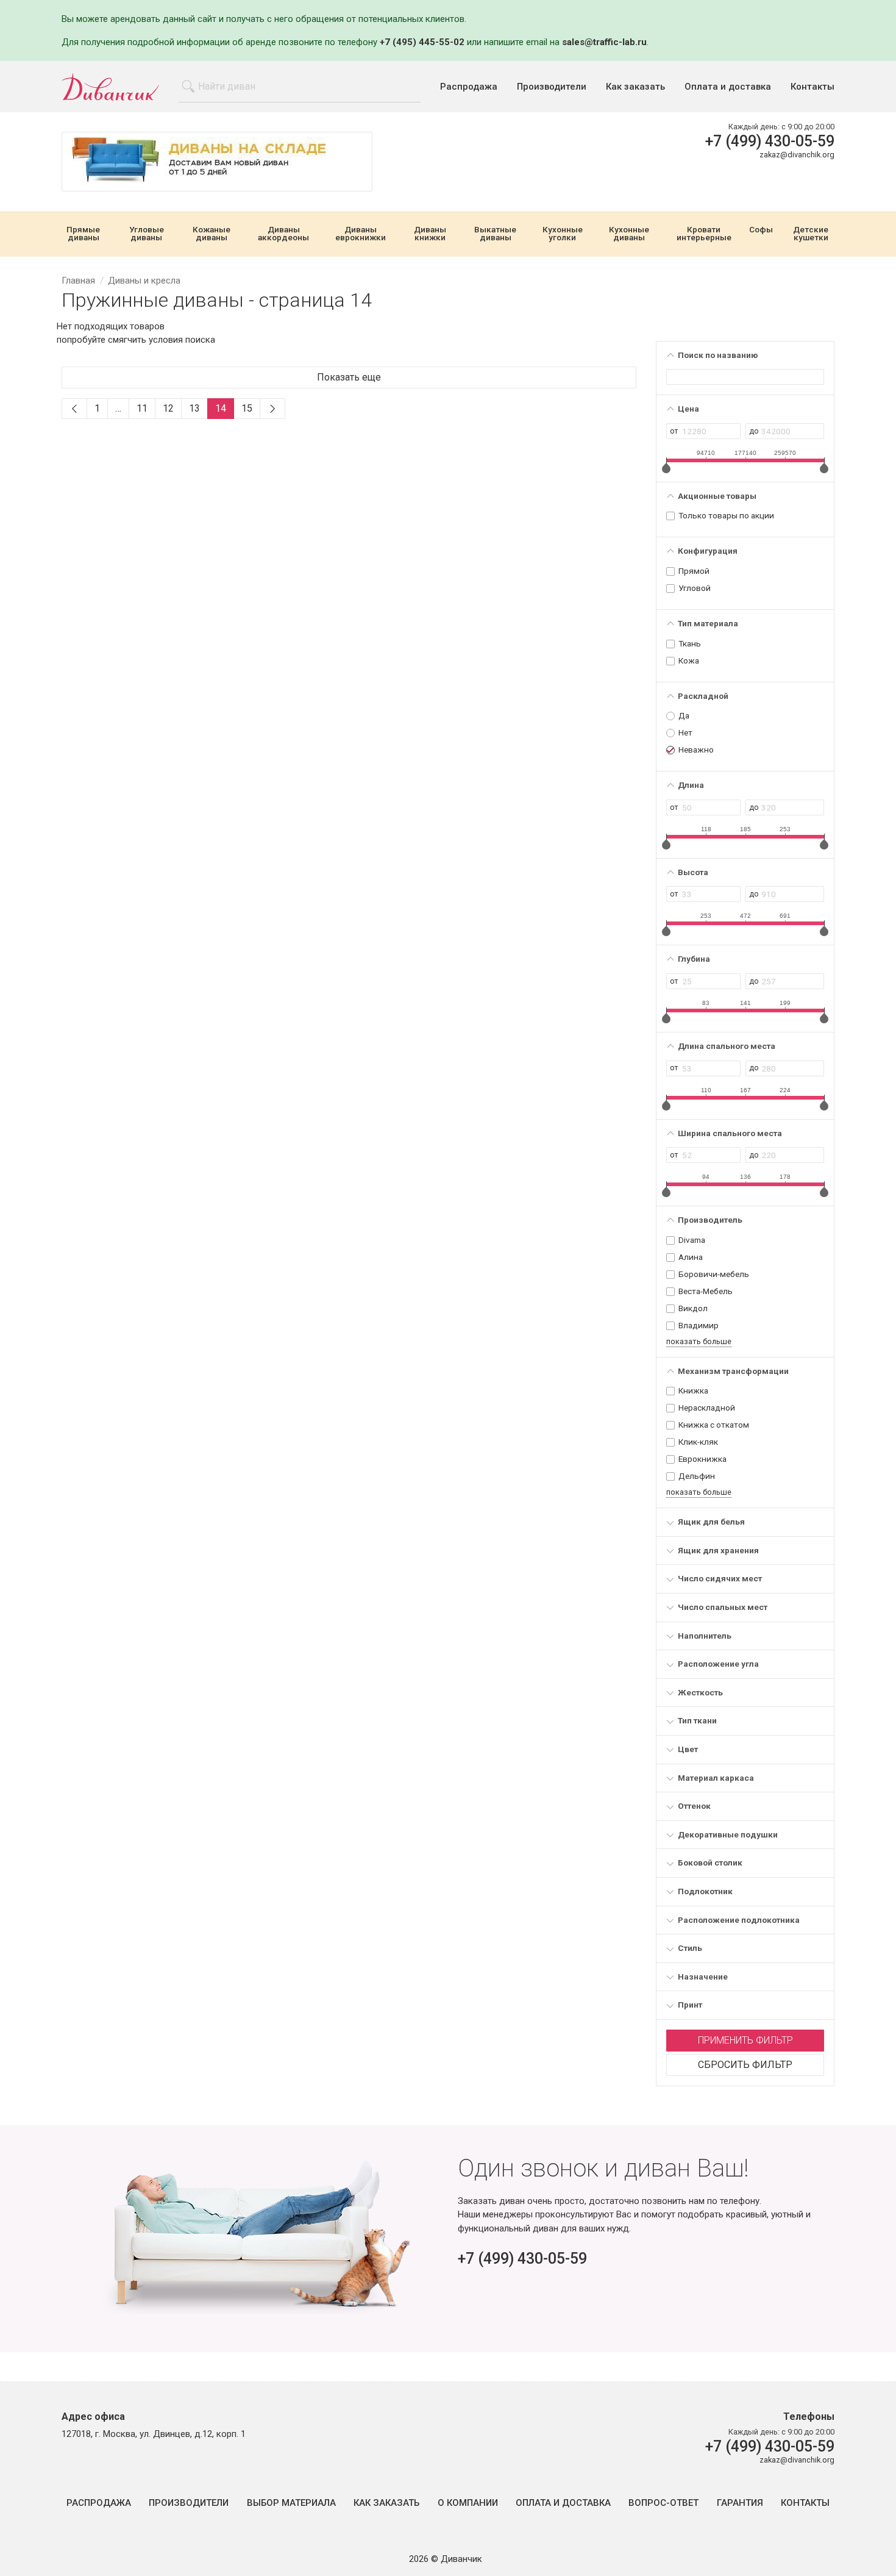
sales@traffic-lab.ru (604, 42)
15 (247, 408)
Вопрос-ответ (663, 2503)
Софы (761, 230)
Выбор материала (291, 2503)
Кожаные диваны (212, 234)
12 (168, 408)
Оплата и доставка (728, 87)
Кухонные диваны (629, 234)
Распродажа (469, 87)
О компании (468, 2503)
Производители (552, 87)
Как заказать (635, 87)
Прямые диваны (83, 234)
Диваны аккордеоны (283, 234)
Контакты (812, 87)
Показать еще (349, 377)
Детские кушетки (811, 234)
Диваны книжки (430, 234)
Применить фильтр (745, 2040)
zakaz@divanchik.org (797, 155)
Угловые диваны (147, 234)
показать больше (699, 1341)
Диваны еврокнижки (361, 234)
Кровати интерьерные (704, 234)
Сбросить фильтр (745, 2065)
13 (194, 408)
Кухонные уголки (563, 234)
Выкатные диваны (495, 234)
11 (142, 408)
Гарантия (740, 2503)
